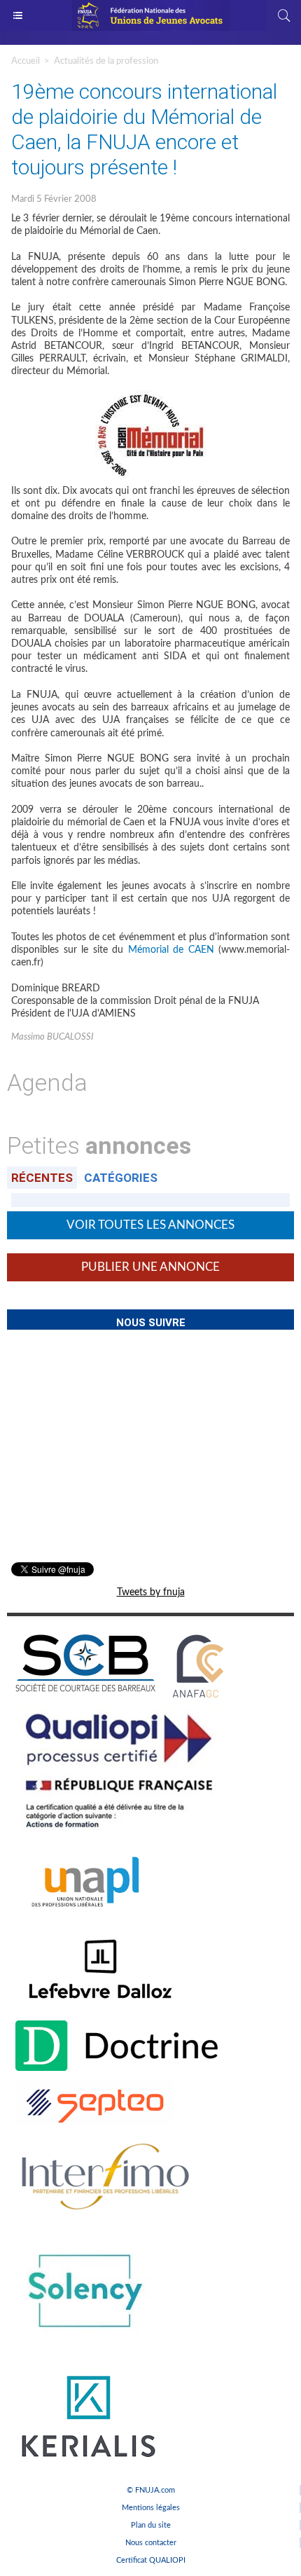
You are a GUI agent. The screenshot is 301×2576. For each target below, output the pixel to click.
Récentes (42, 1178)
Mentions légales (151, 2508)
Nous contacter (151, 2543)
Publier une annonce (150, 1267)
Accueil (26, 61)
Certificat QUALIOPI (151, 2560)
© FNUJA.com (151, 2490)
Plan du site (151, 2525)
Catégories (121, 1178)
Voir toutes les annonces (150, 1225)
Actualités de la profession (106, 61)
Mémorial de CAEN (171, 950)
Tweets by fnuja (151, 1592)
